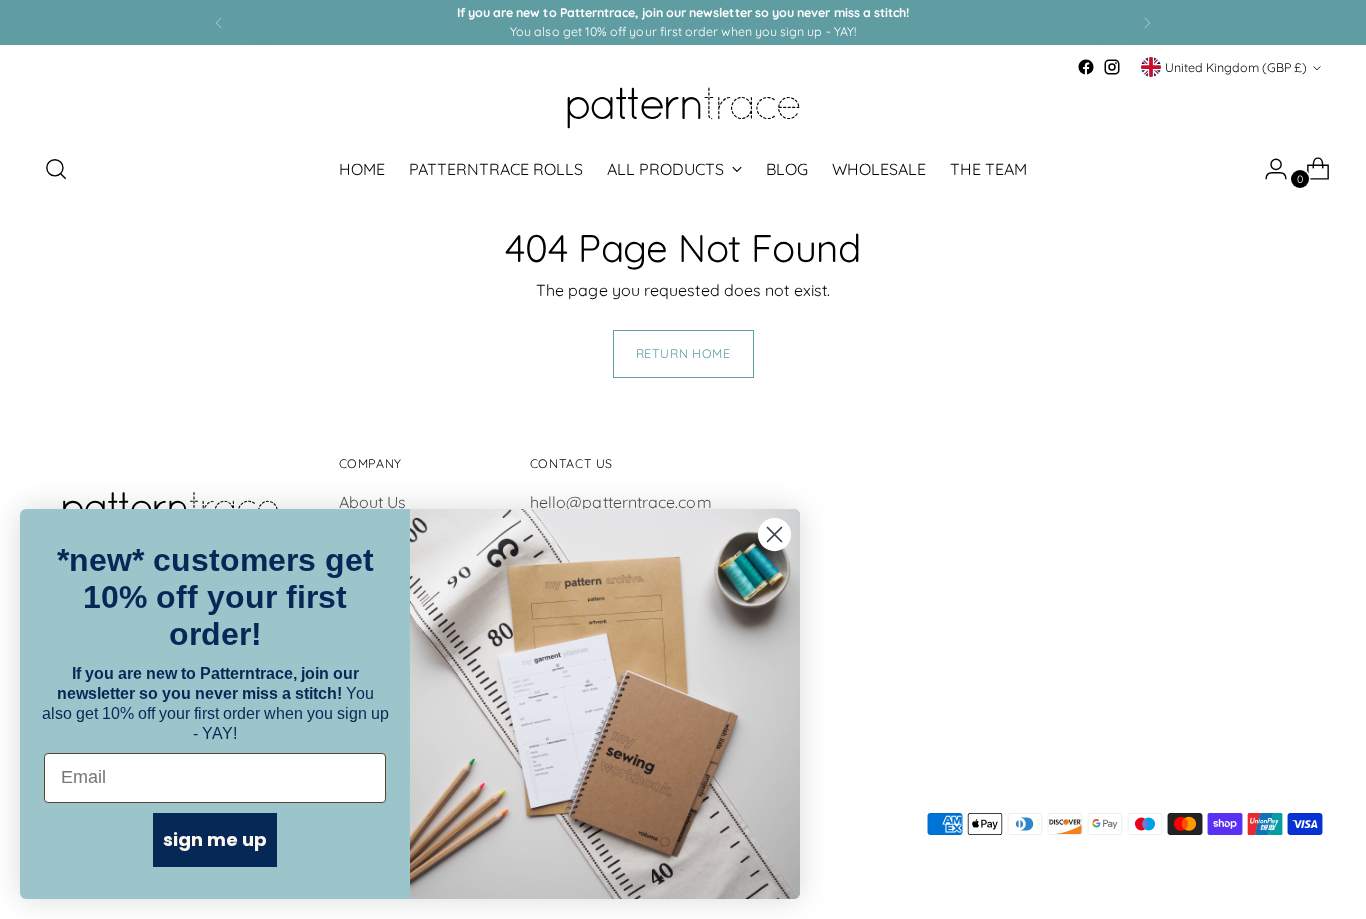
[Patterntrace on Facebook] (1086, 67)
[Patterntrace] (683, 108)
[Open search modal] (56, 169)
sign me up (215, 839)
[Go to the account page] (1268, 169)
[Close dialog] (774, 534)
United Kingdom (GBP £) (1236, 67)
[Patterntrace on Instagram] (1112, 67)
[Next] (1147, 22)
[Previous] (219, 22)
